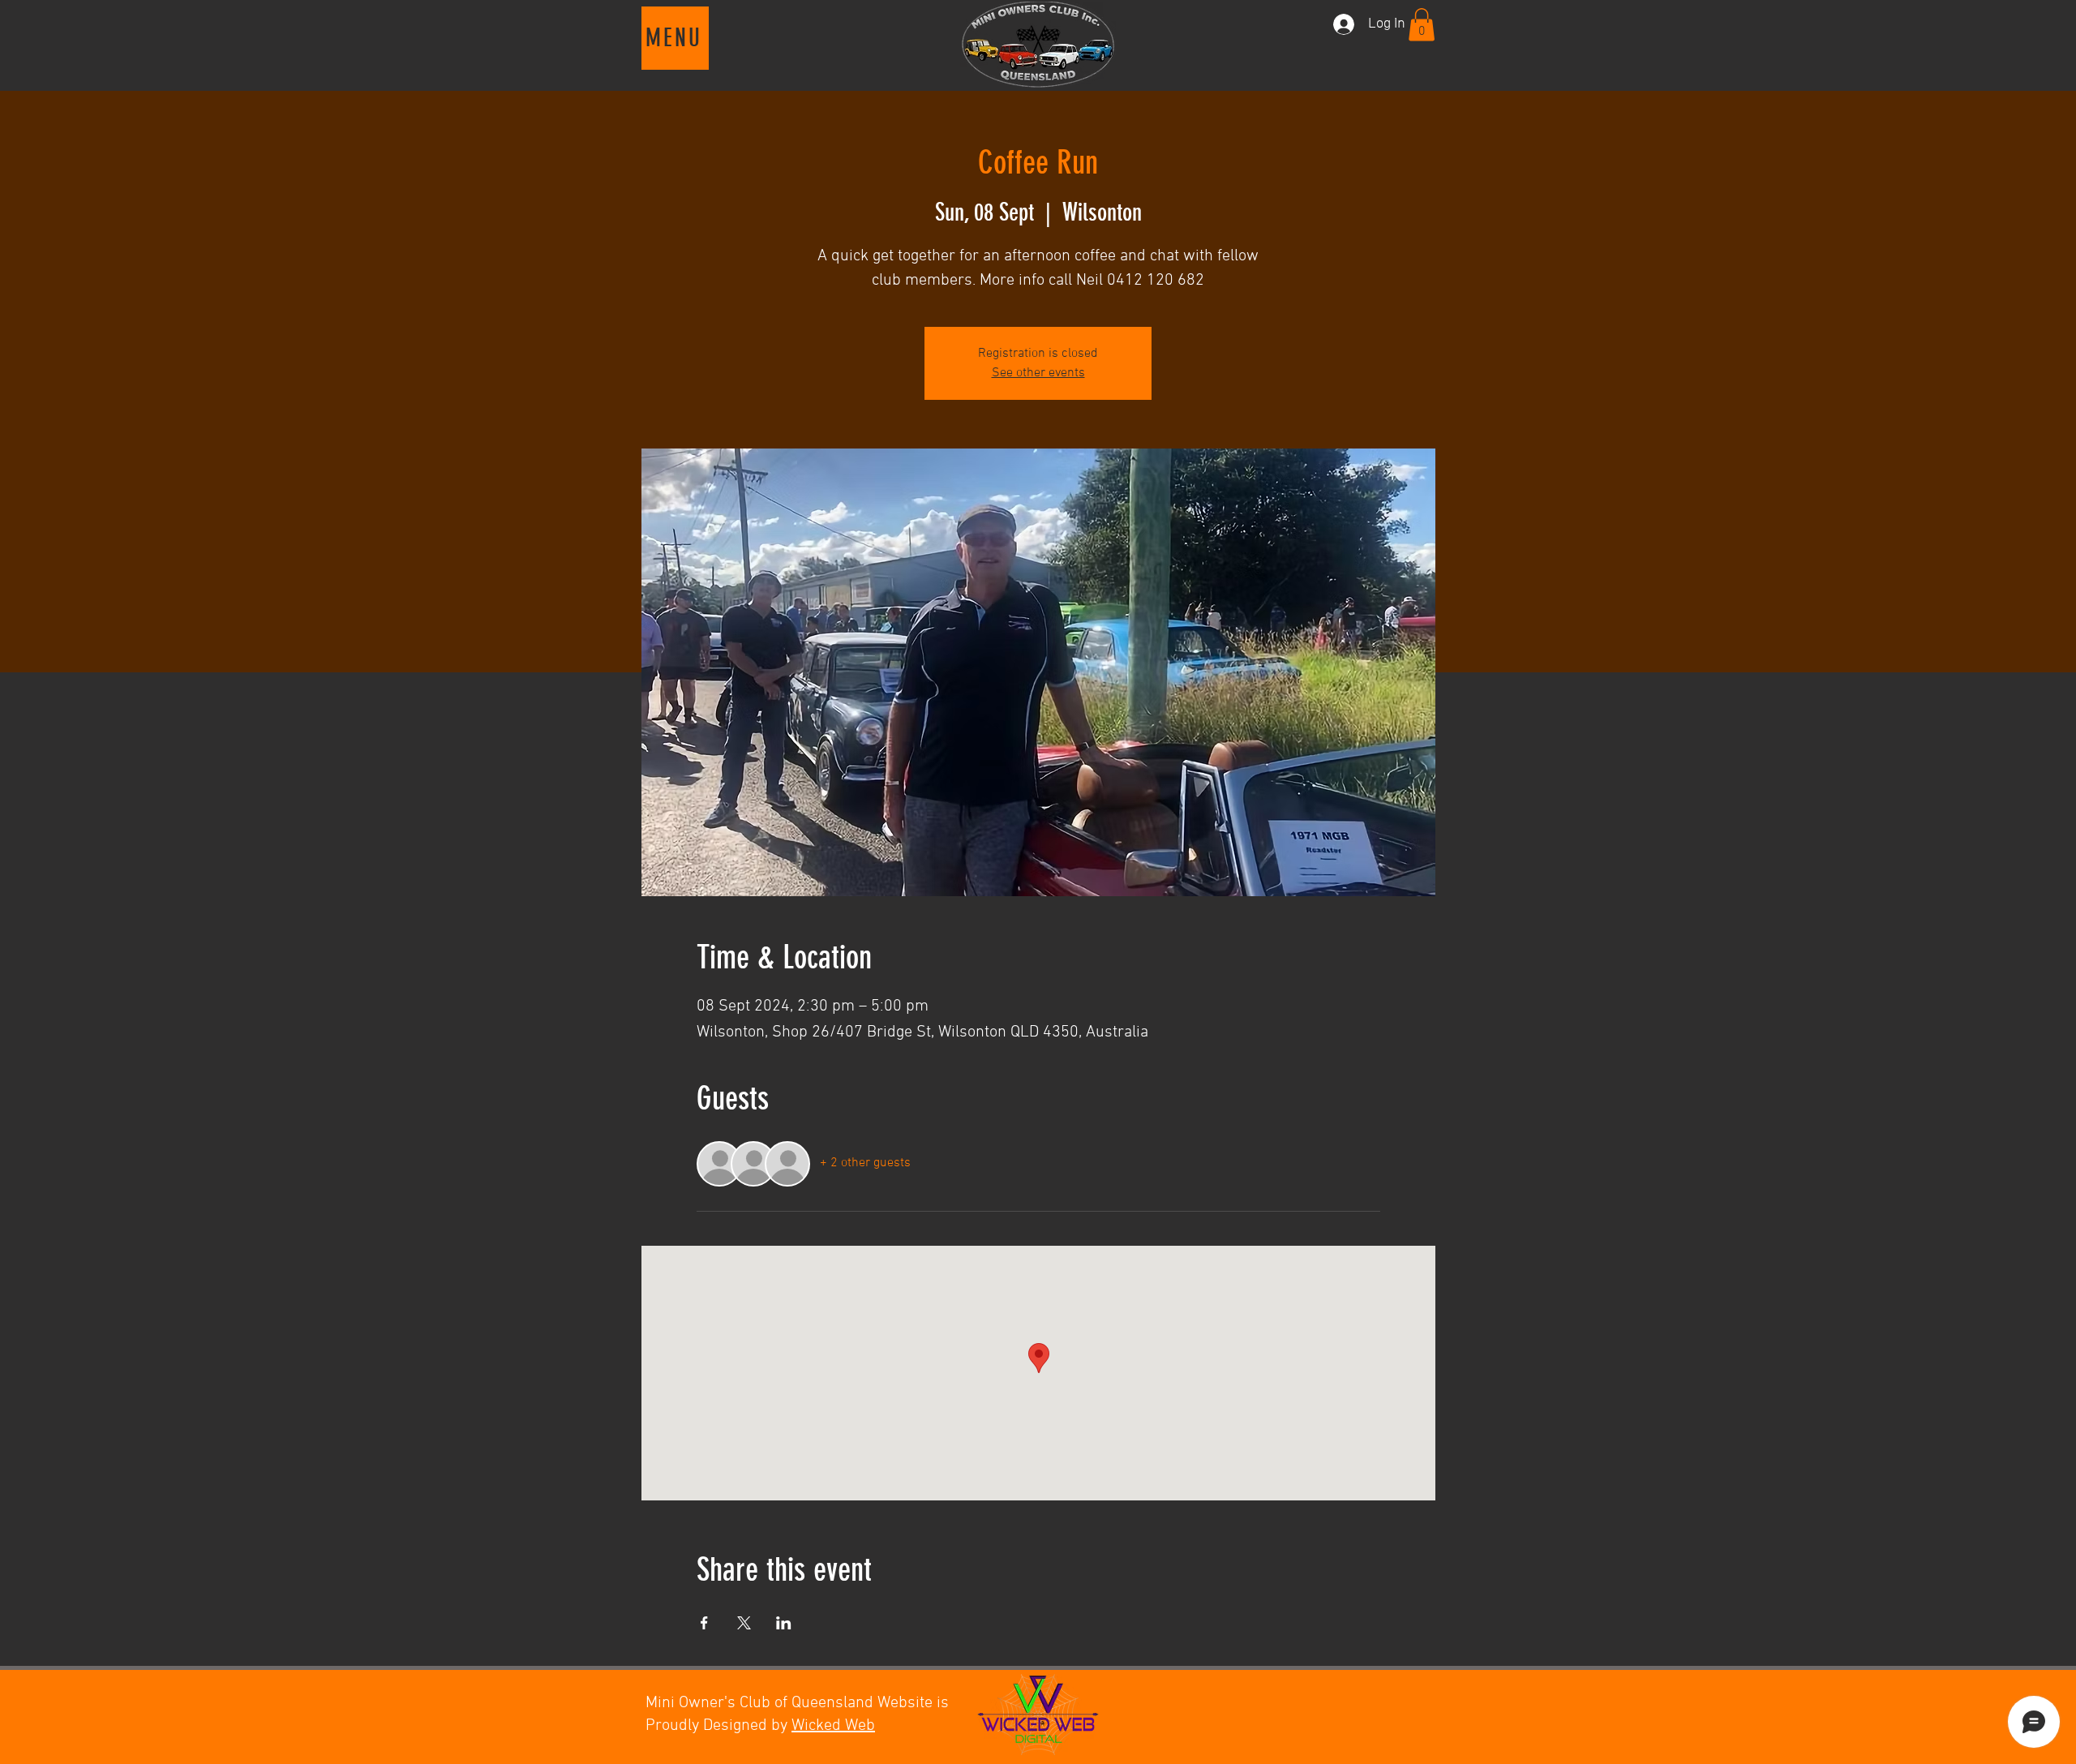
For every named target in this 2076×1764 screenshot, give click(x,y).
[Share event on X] (744, 1623)
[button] (675, 38)
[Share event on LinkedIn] (784, 1623)
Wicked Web (833, 1726)
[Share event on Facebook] (704, 1623)
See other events (1038, 373)
